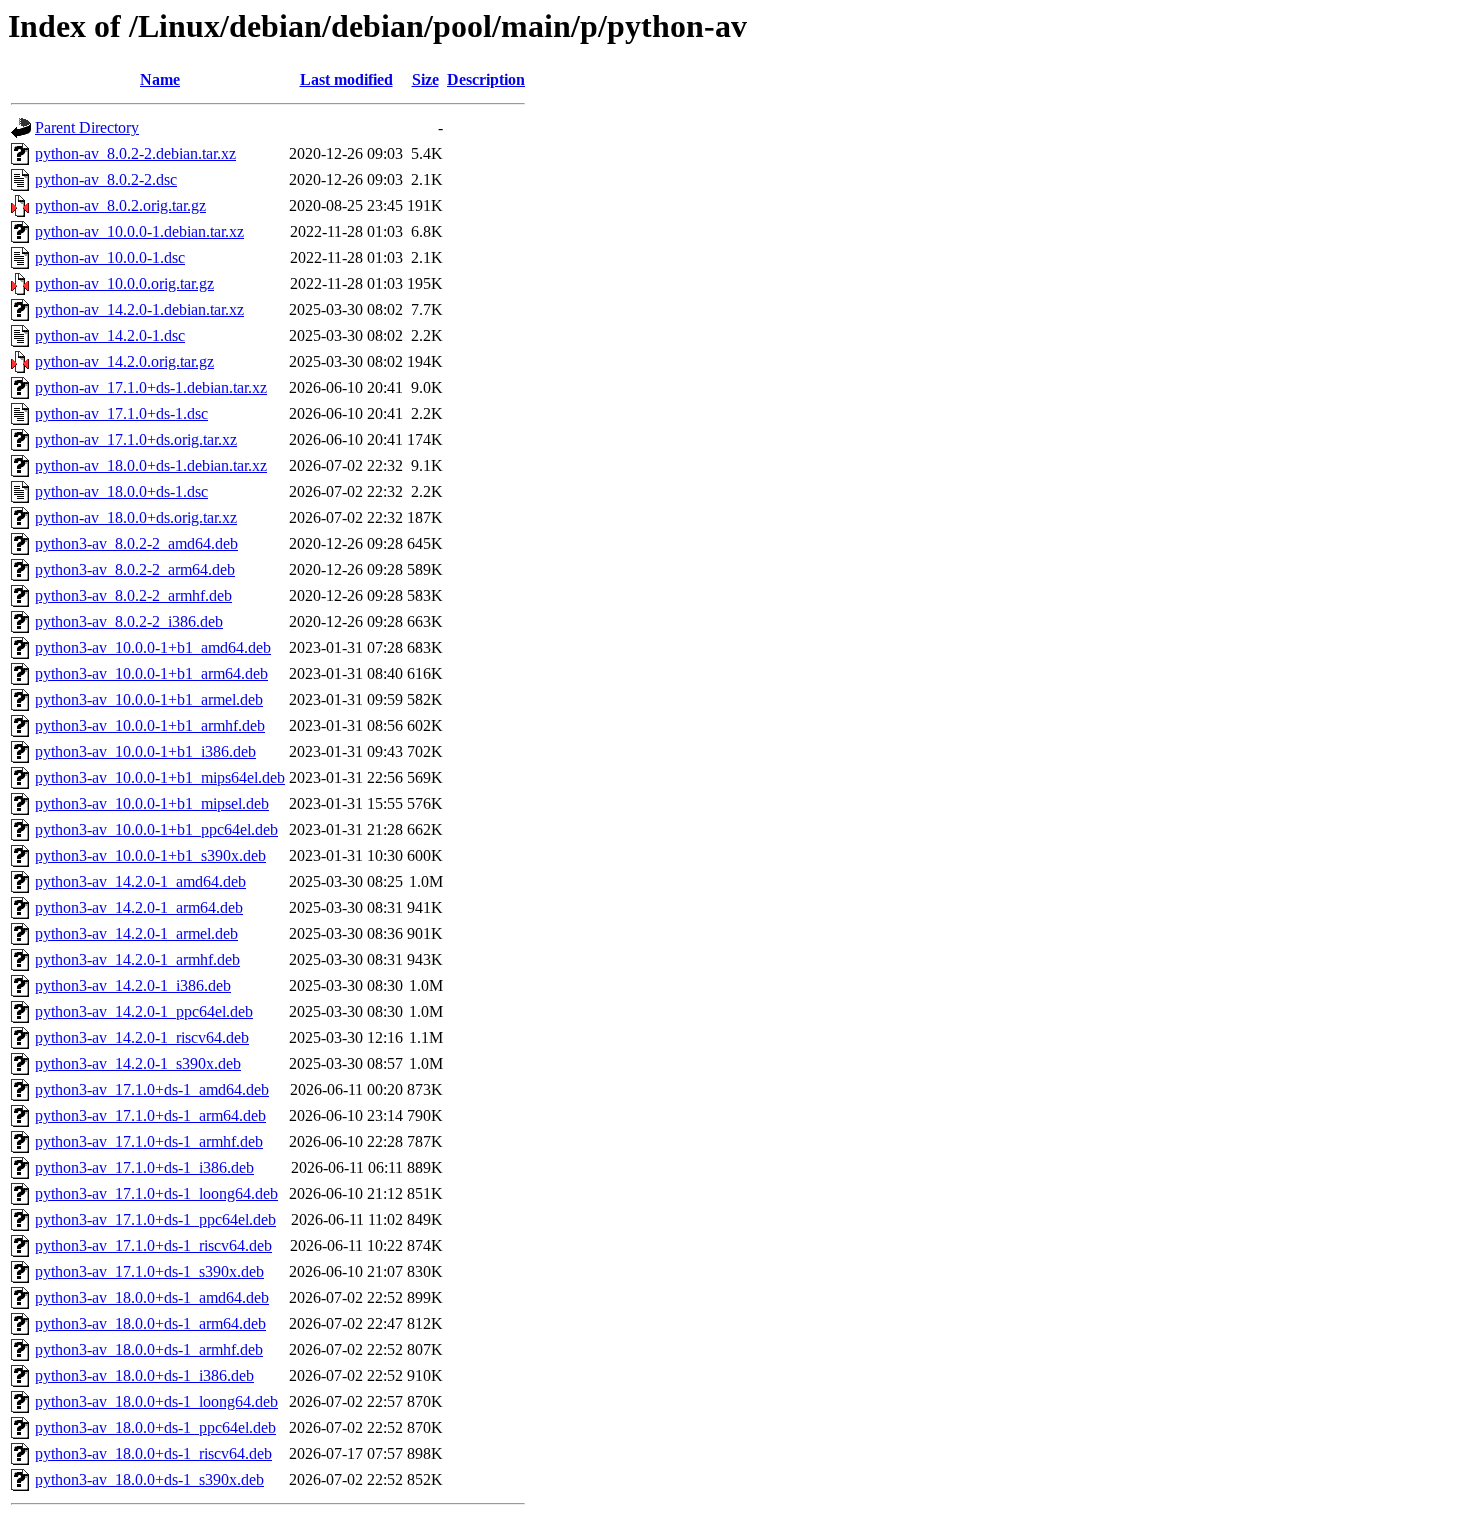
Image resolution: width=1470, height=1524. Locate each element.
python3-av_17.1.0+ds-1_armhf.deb (149, 1141)
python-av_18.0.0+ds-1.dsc (121, 491)
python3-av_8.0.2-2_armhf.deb (133, 595)
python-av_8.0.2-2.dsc (106, 179)
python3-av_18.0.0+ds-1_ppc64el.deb (155, 1427)
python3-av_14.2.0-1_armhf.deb (137, 959)
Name (160, 79)
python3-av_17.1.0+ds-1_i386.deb (144, 1167)
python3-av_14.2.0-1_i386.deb (133, 985)
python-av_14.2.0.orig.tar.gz (124, 361)
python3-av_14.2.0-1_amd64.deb (140, 881)
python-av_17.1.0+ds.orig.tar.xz (136, 439)
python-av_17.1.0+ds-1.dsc (121, 413)
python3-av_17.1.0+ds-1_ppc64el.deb (155, 1219)
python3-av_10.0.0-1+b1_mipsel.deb (152, 803)
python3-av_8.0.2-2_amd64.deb (136, 543)
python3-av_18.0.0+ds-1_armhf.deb (149, 1349)
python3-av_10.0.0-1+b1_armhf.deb (150, 725)
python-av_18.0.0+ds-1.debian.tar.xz (151, 465)
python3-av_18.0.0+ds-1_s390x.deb (149, 1479)
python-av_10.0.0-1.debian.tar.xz (139, 231)
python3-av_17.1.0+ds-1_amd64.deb (152, 1089)
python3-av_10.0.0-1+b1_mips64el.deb (160, 777)
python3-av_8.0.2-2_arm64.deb (135, 569)
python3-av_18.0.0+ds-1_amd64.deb (152, 1297)
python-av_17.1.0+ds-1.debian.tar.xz (151, 387)
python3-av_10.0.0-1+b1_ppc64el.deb (156, 829)
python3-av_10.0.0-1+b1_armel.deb (149, 699)
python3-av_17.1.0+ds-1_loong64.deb (156, 1193)
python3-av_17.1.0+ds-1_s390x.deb (149, 1271)
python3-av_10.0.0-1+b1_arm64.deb (151, 673)
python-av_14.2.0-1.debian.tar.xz (139, 309)
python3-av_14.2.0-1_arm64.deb (139, 907)
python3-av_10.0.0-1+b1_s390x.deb (150, 855)
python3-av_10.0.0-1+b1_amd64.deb (153, 647)
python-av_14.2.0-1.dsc (110, 335)
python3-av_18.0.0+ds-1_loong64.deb (156, 1401)
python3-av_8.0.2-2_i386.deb (129, 621)
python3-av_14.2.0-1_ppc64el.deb (144, 1011)
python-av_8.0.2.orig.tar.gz (120, 205)
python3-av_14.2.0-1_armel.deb (136, 933)
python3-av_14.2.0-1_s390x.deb (138, 1063)
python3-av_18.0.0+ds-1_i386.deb (144, 1375)
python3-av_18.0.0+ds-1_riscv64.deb (153, 1453)
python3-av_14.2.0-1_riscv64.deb (142, 1037)
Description (486, 79)
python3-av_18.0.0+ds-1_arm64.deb (150, 1323)
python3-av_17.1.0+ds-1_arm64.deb (150, 1115)
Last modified (346, 79)
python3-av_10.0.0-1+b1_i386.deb (145, 751)
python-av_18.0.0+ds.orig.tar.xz (136, 517)
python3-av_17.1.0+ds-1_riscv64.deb (153, 1245)
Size (425, 79)
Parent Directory (87, 127)
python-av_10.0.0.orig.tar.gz (124, 283)
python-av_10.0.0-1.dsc (110, 257)
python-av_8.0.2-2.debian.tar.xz (135, 153)
